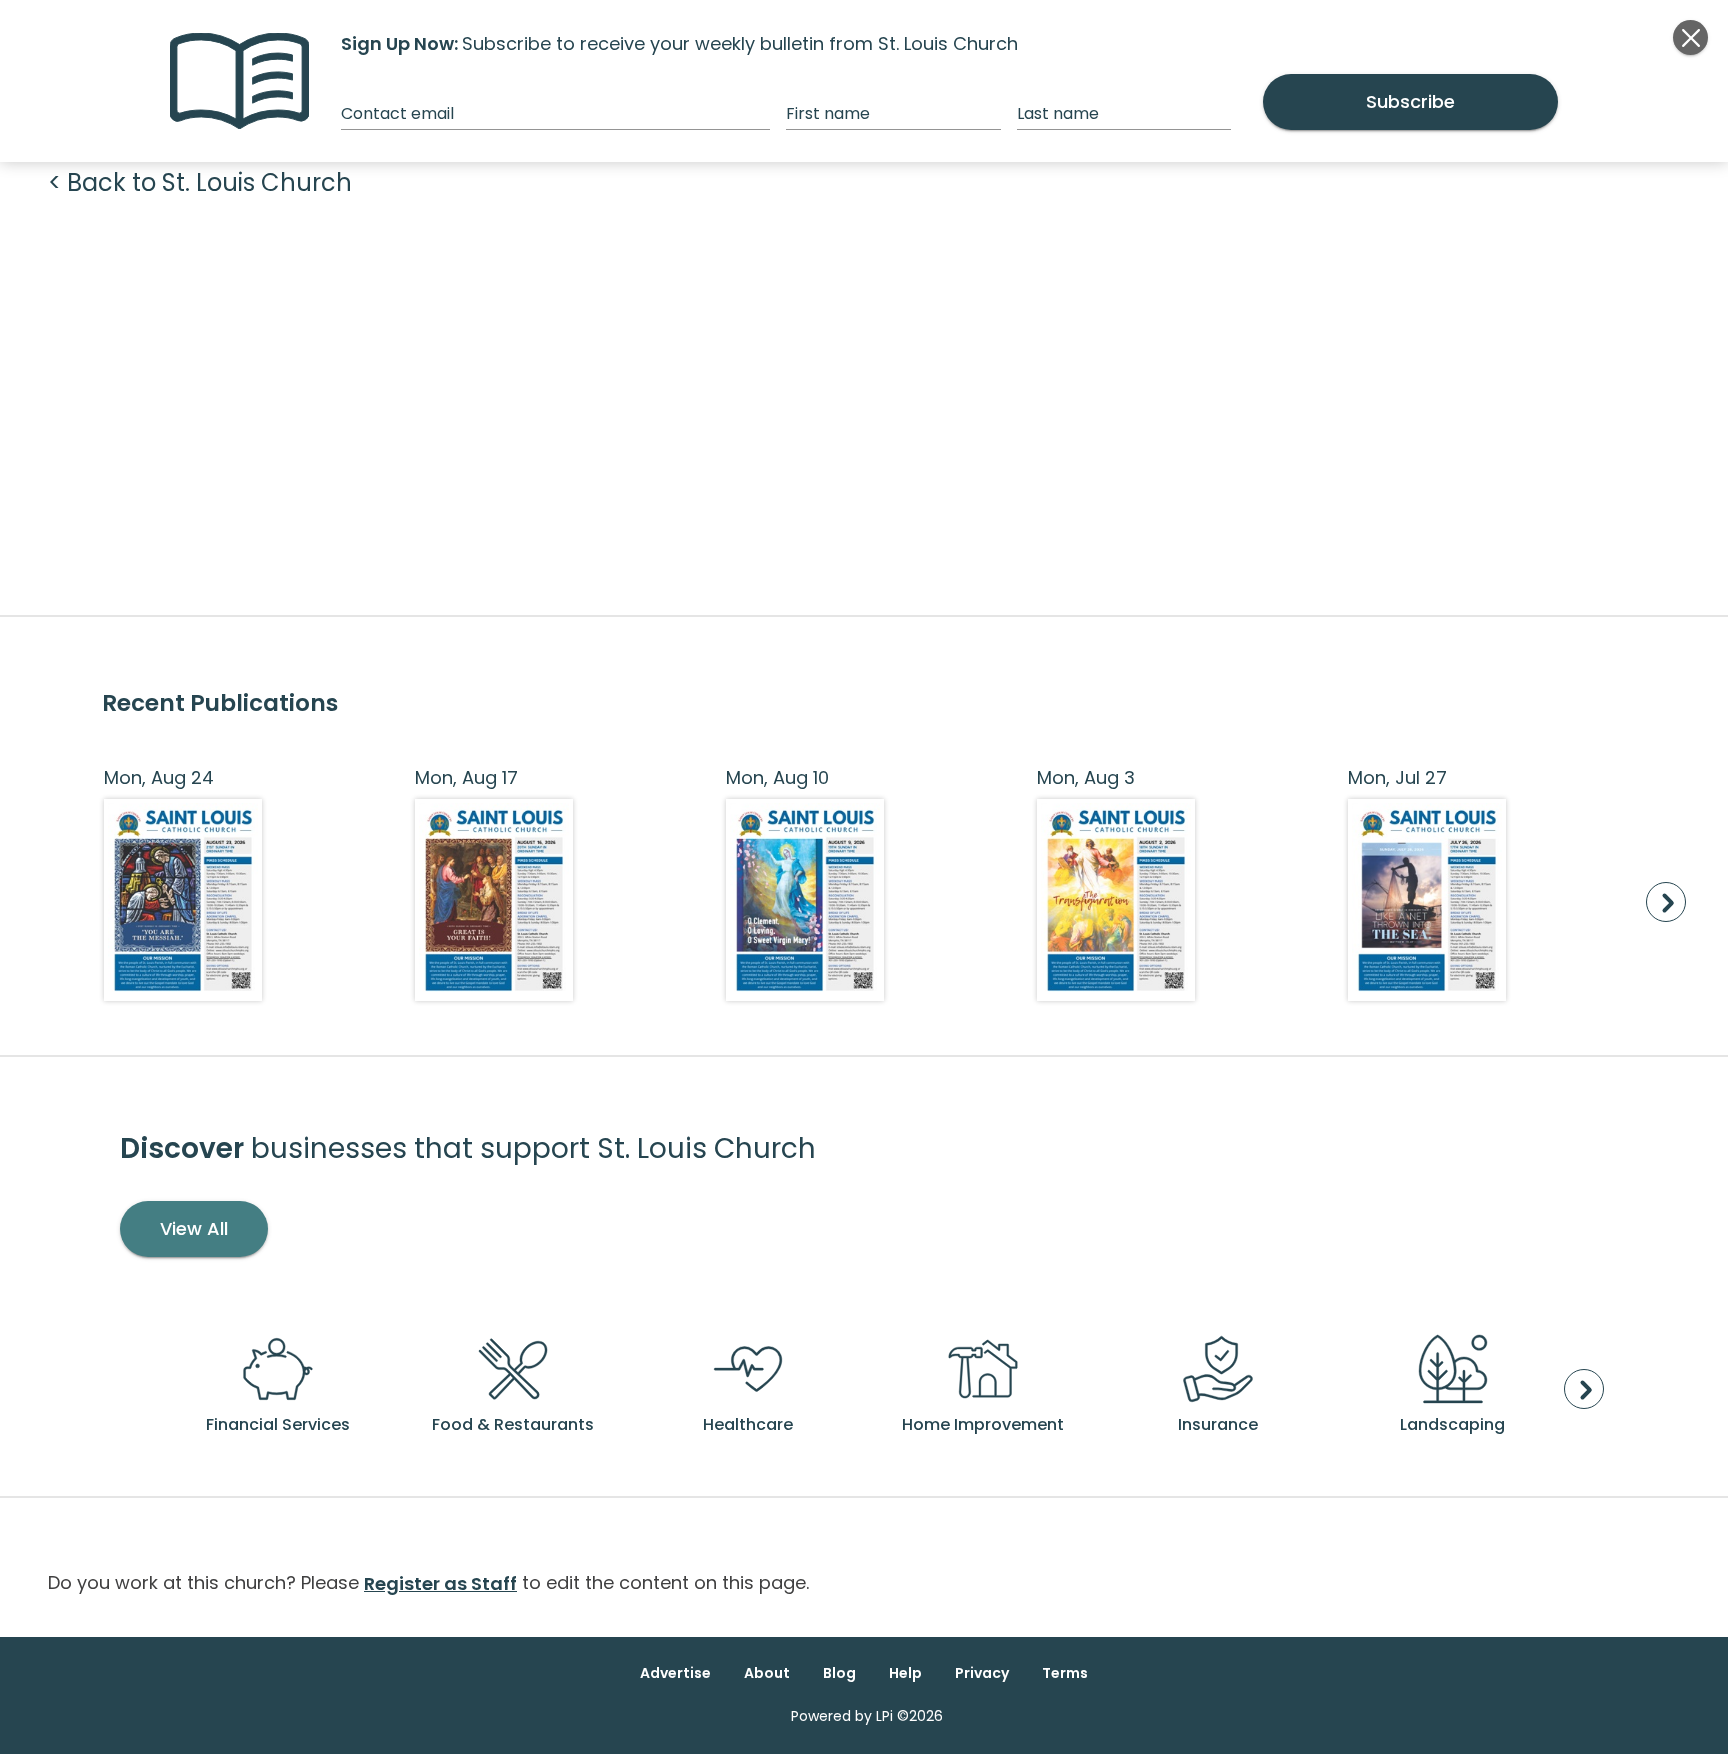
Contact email (397, 113)
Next (1666, 902)
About (767, 1673)
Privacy (982, 1673)
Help (905, 1673)
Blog (839, 1673)
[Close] (1690, 37)
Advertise (675, 1673)
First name (828, 113)
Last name (1058, 113)
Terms (1065, 1673)
